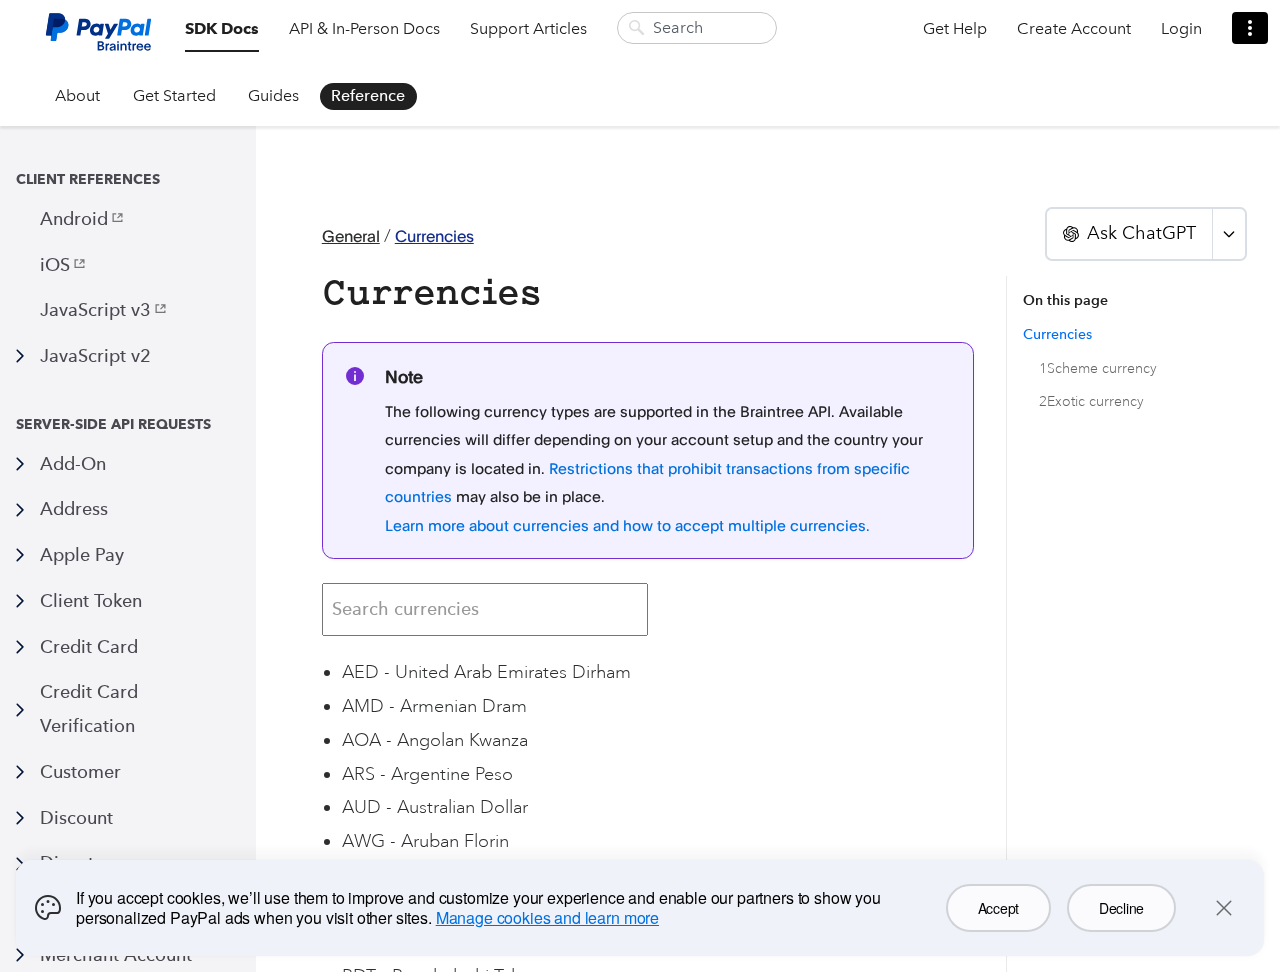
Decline (1121, 908)
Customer (80, 771)
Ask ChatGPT (1141, 233)
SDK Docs (222, 28)
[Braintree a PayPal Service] (98, 39)
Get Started (174, 95)
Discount (76, 817)
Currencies (434, 236)
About (77, 95)
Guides (273, 95)
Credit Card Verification (89, 708)
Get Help (955, 28)
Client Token (91, 600)
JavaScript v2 (95, 355)
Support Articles (528, 28)
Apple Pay (82, 554)
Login (1181, 28)
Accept (998, 908)
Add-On (73, 463)
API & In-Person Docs (364, 28)
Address (74, 508)
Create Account (1074, 28)
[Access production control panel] (1250, 28)
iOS (55, 264)
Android (74, 218)
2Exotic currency (1091, 401)
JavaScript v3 (95, 309)
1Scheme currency (1098, 368)
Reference (368, 95)
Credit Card (89, 646)
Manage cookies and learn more (547, 917)
